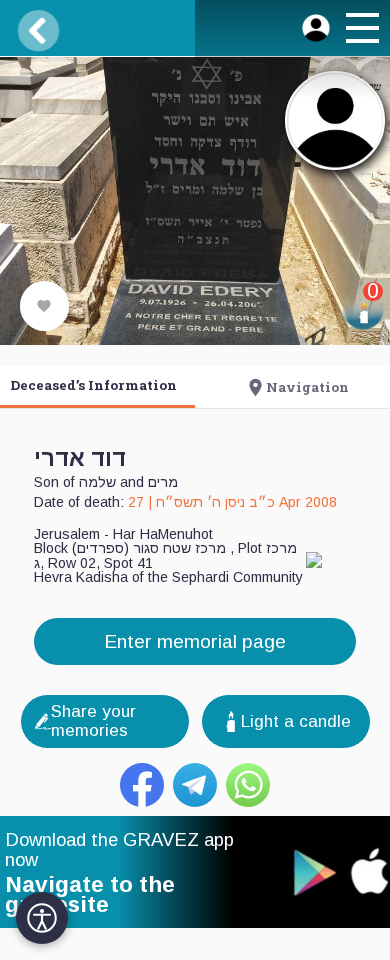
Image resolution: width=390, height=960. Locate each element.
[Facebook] (142, 785)
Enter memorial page (195, 641)
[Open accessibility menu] (42, 918)
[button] (361, 31)
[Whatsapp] (248, 785)
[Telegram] (195, 785)
